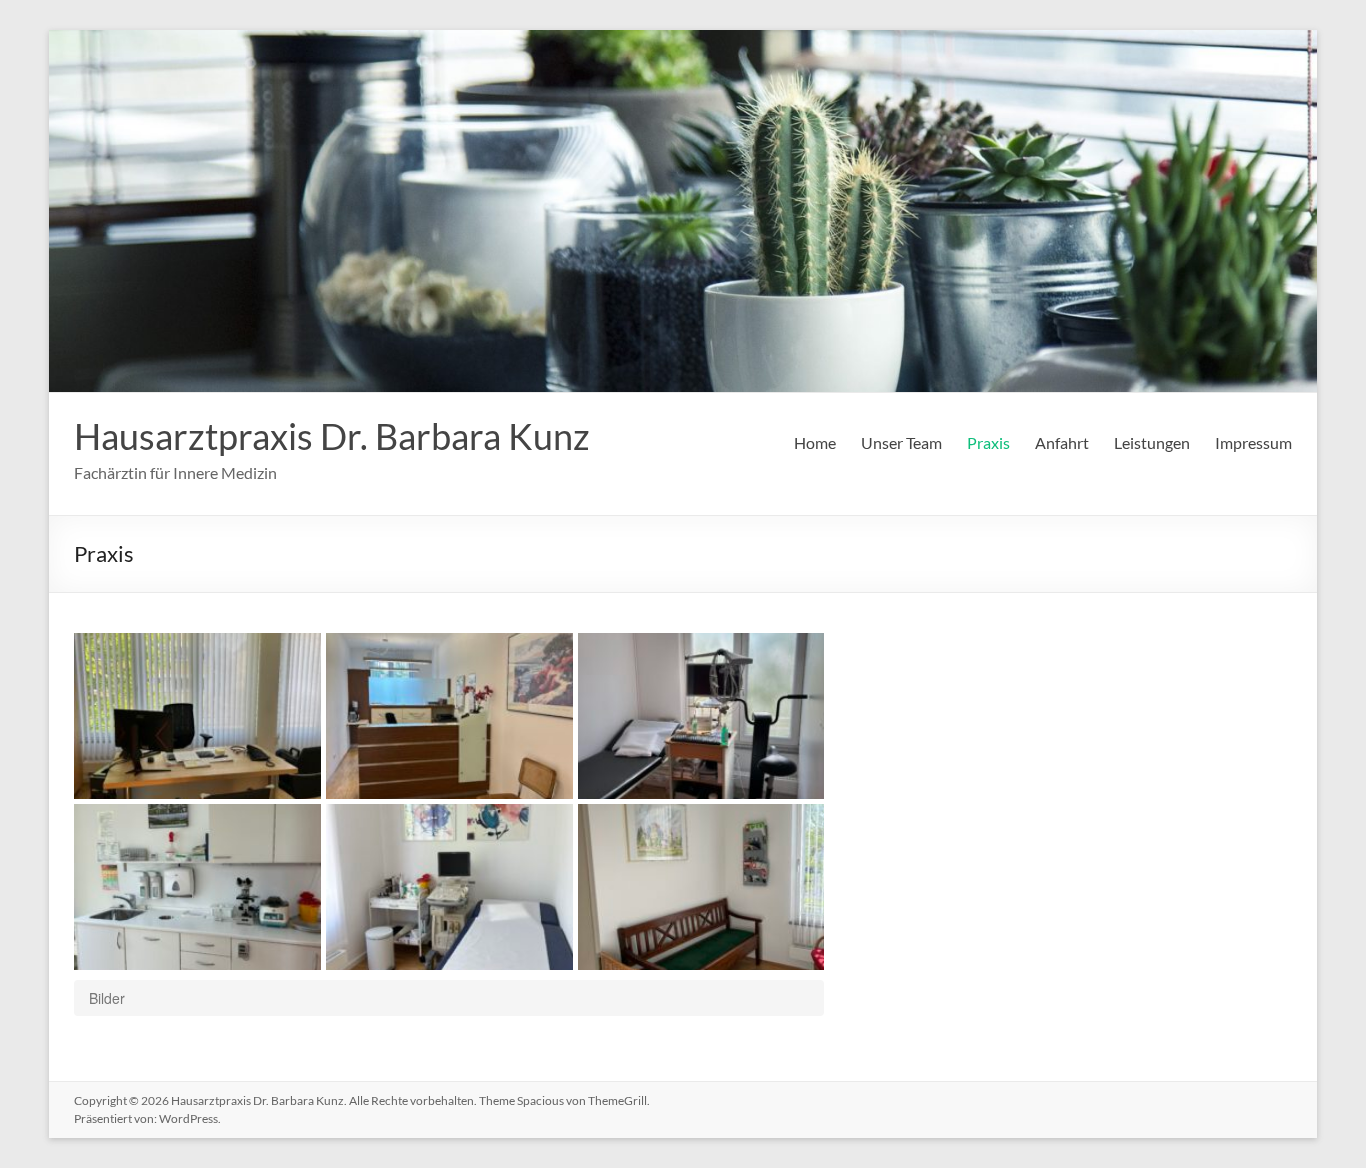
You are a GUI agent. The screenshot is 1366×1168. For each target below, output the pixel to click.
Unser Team (901, 442)
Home (815, 442)
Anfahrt (1062, 442)
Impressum (1253, 442)
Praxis (988, 442)
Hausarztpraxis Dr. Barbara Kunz (332, 436)
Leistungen (1152, 442)
